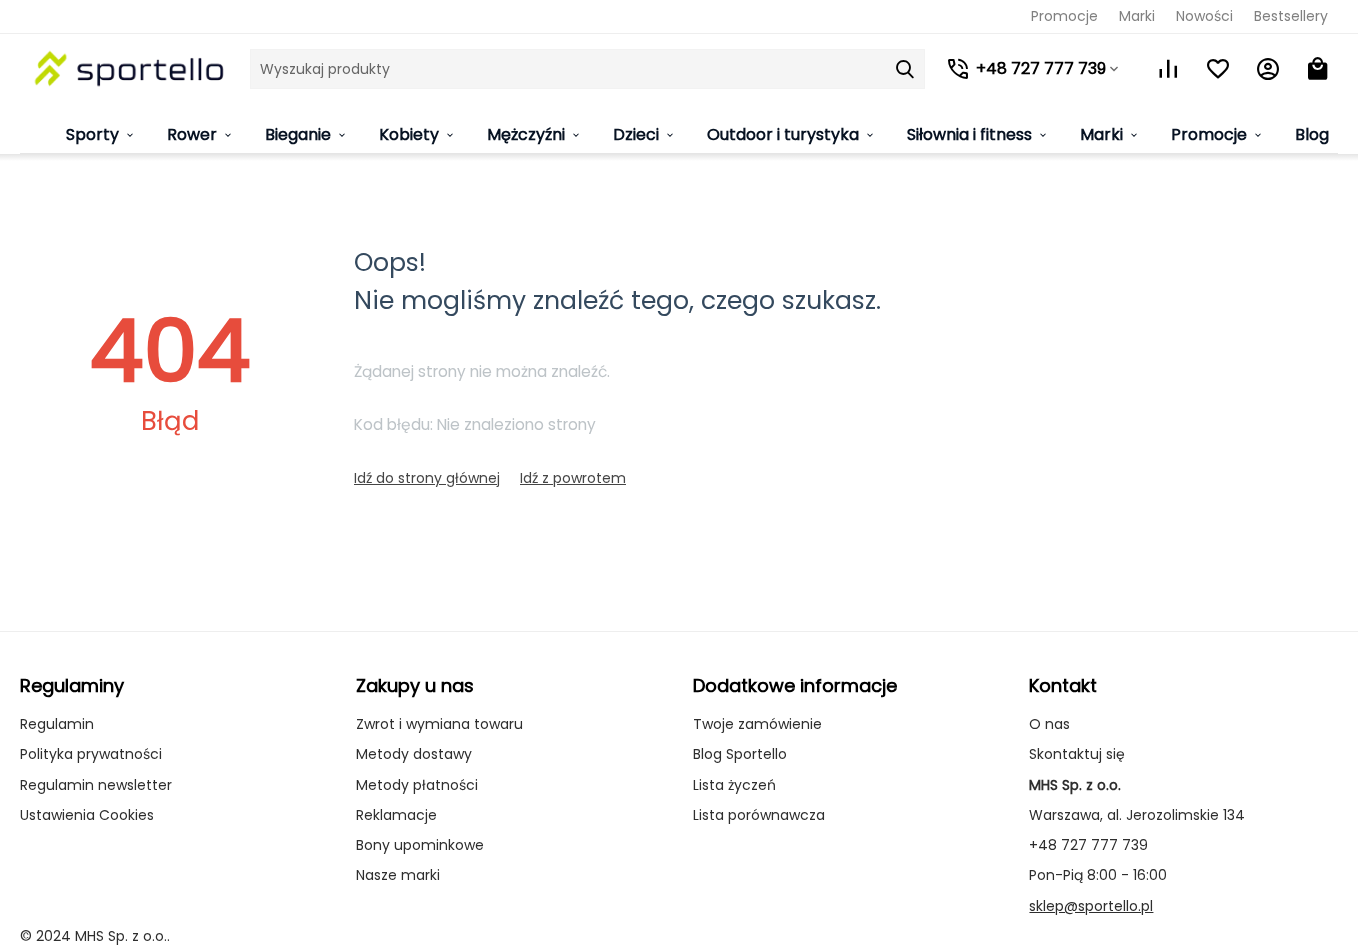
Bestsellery (1291, 16)
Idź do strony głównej (427, 478)
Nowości (1204, 16)
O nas (1049, 724)
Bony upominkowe (420, 845)
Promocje (1064, 16)
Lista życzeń (734, 785)
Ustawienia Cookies (87, 815)
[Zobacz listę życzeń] (1218, 69)
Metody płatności (417, 785)
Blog (1312, 134)
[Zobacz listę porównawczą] (1168, 69)
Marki (1137, 16)
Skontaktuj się (1077, 754)
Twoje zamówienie (757, 724)
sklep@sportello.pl (1091, 906)
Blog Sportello (740, 754)
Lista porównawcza (759, 815)
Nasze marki (398, 875)
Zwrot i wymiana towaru (439, 724)
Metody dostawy (414, 754)
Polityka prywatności (91, 754)
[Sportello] (130, 68)
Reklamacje (396, 815)
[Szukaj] (905, 69)
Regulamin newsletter (96, 785)
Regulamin (57, 724)
